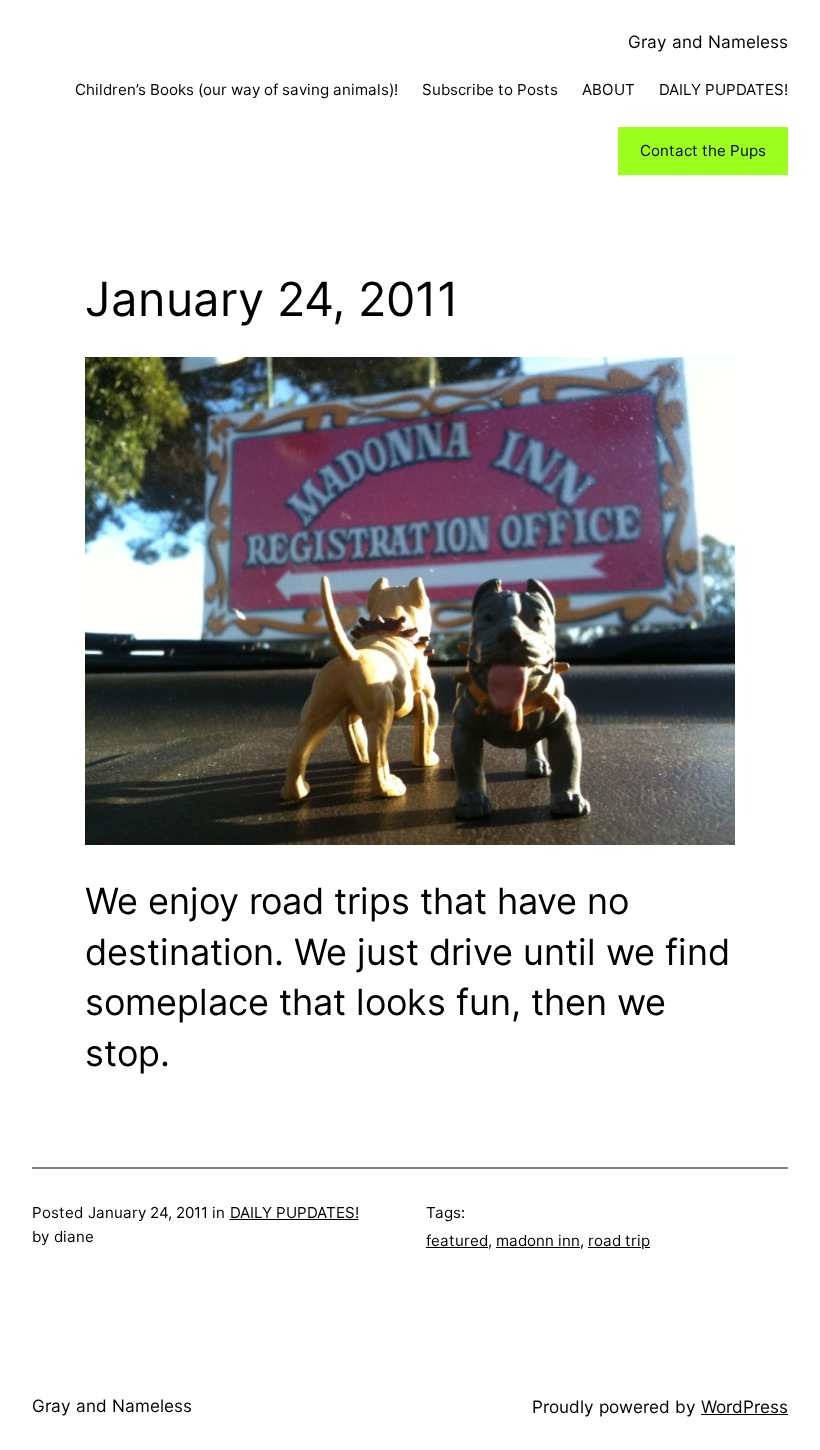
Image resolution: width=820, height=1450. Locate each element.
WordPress (744, 1406)
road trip (619, 1240)
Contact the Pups (703, 150)
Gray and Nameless (708, 41)
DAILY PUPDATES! (294, 1212)
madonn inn (538, 1240)
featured (457, 1240)
